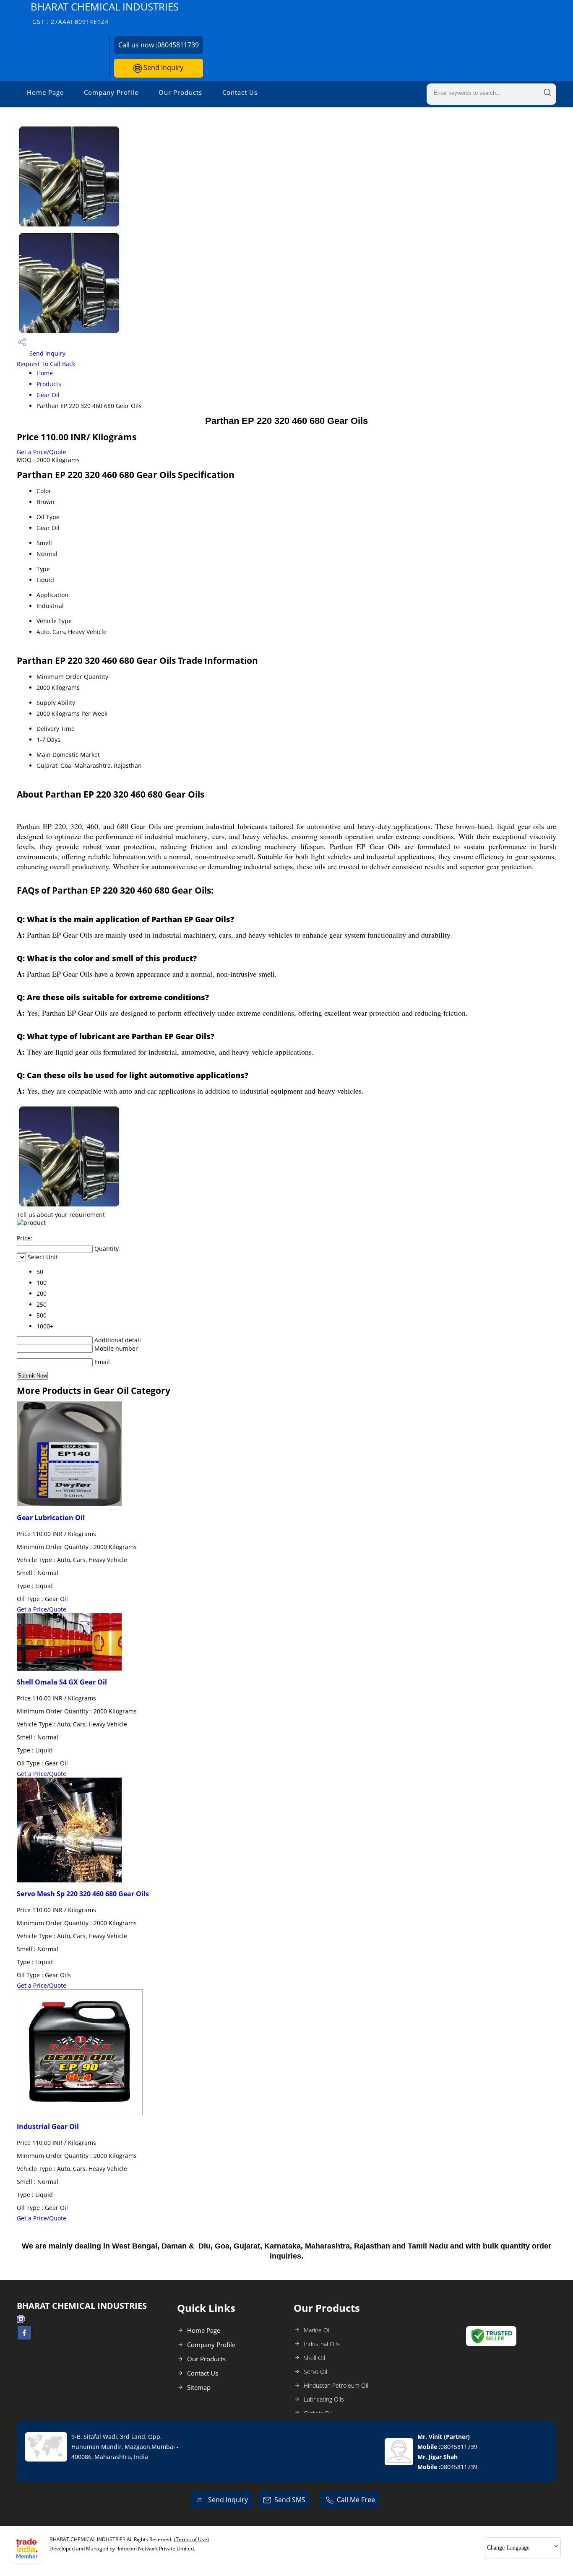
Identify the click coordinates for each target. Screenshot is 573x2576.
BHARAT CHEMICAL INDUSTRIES (105, 13)
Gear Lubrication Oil (51, 1518)
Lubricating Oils (324, 2399)
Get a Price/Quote (42, 452)
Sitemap (199, 2387)
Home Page (45, 92)
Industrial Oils (322, 2344)
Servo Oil (315, 2372)
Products (49, 384)
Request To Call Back (46, 364)
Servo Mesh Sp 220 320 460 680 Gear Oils (83, 1894)
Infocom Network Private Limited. (156, 2549)
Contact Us (240, 92)
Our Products (180, 92)
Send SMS (290, 2500)
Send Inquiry (163, 68)
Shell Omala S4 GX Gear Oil (62, 1682)
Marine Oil (317, 2330)
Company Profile (111, 92)
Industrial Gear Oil (48, 2126)
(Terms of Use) (191, 2539)
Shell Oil (314, 2358)
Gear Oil (48, 395)
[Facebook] (24, 2337)
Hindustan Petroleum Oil (336, 2385)
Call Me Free (356, 2500)
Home (45, 373)
